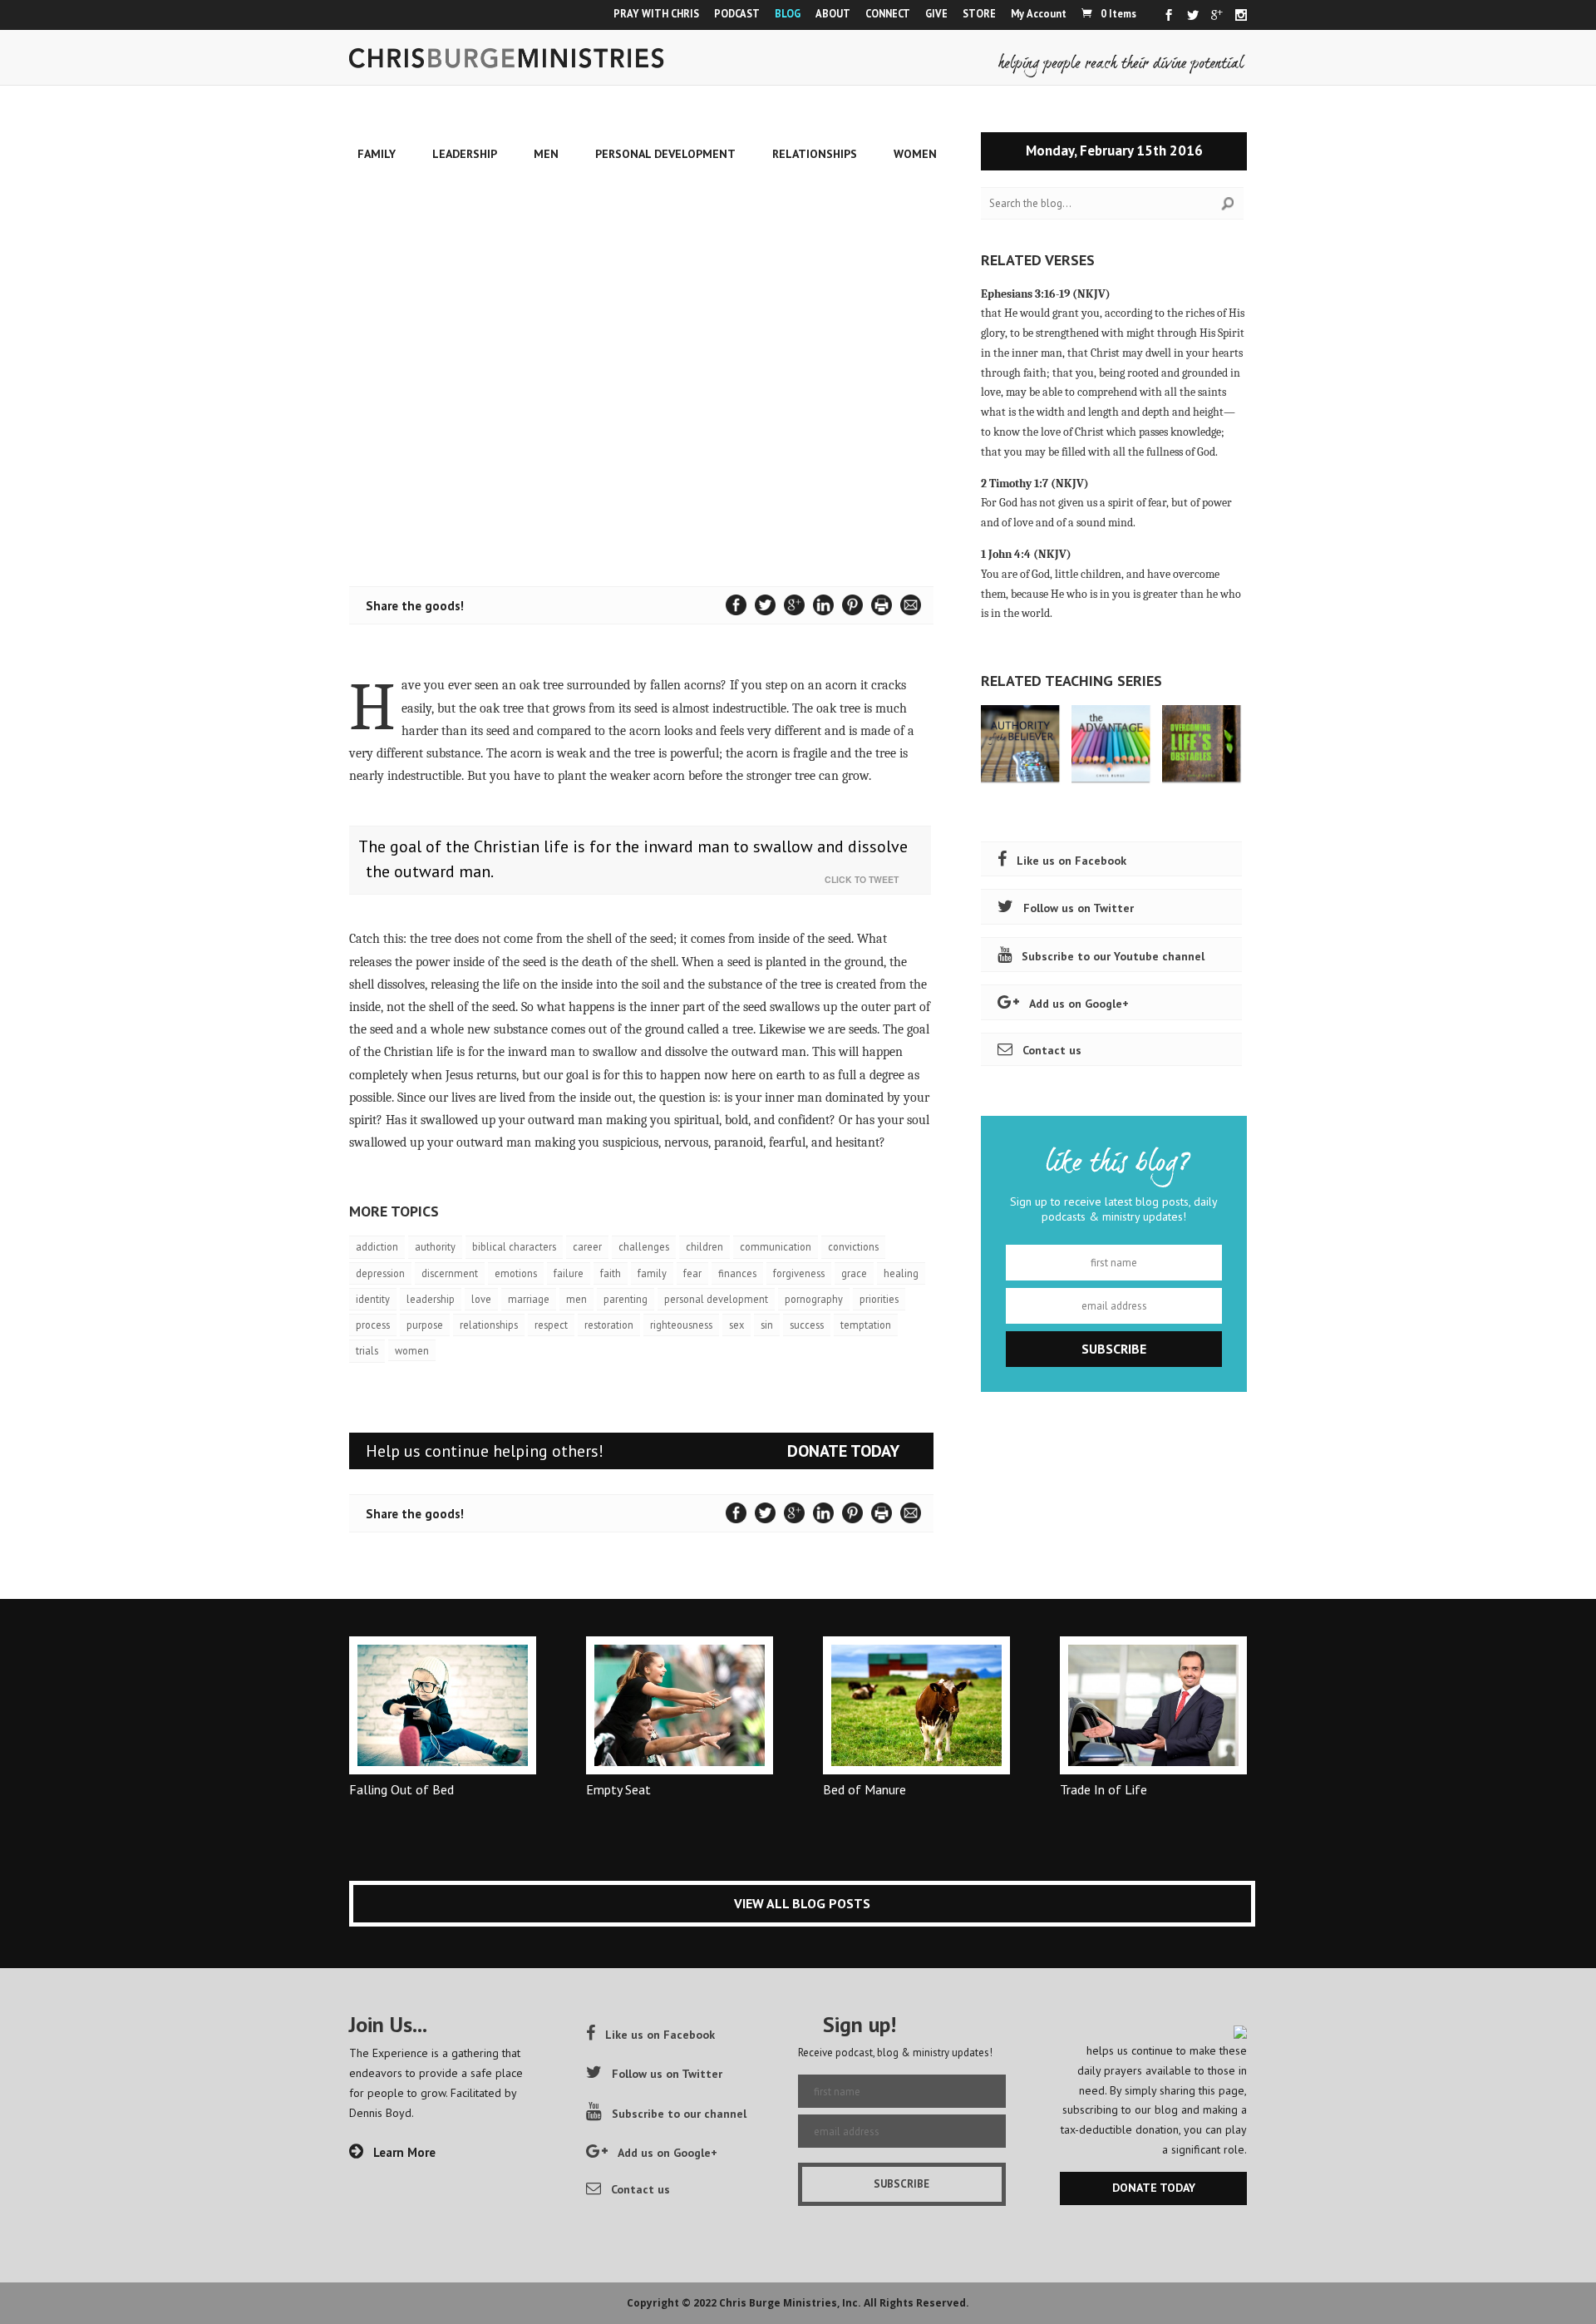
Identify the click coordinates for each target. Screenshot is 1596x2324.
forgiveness (799, 1273)
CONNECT (888, 13)
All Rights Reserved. (916, 2303)
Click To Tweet (865, 879)
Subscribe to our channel (679, 2114)
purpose (425, 1325)
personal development (716, 1299)
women (412, 1350)
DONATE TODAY (843, 1451)
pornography (814, 1299)
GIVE (936, 13)
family (652, 1273)
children (704, 1246)
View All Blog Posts (802, 1903)
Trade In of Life (1103, 1789)
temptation (866, 1325)
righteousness (681, 1325)
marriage (529, 1299)
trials (367, 1350)
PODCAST (737, 13)
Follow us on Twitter (1079, 908)
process (373, 1325)
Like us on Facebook (1071, 861)
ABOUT (833, 13)
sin (767, 1325)
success (807, 1325)
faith (611, 1273)
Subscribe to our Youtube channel (1113, 956)
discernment (450, 1273)
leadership (431, 1299)
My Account (1039, 13)
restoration (609, 1325)
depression (380, 1273)
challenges (644, 1246)
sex (736, 1325)
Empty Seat (618, 1789)
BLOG (788, 13)
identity (373, 1299)
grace (854, 1273)
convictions (853, 1246)
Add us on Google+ (1079, 1004)
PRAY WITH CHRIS (656, 13)
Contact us (1052, 1050)
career (587, 1246)
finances (737, 1273)
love (481, 1299)
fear (692, 1273)
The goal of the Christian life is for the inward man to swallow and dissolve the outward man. (633, 859)
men (576, 1299)
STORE (979, 13)
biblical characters (514, 1246)
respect (551, 1325)
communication (776, 1246)
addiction (377, 1246)
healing (901, 1273)
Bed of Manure (864, 1789)
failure (569, 1273)
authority (435, 1246)
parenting (626, 1299)
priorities (879, 1299)
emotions (516, 1273)
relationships (489, 1325)
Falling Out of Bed (401, 1789)
